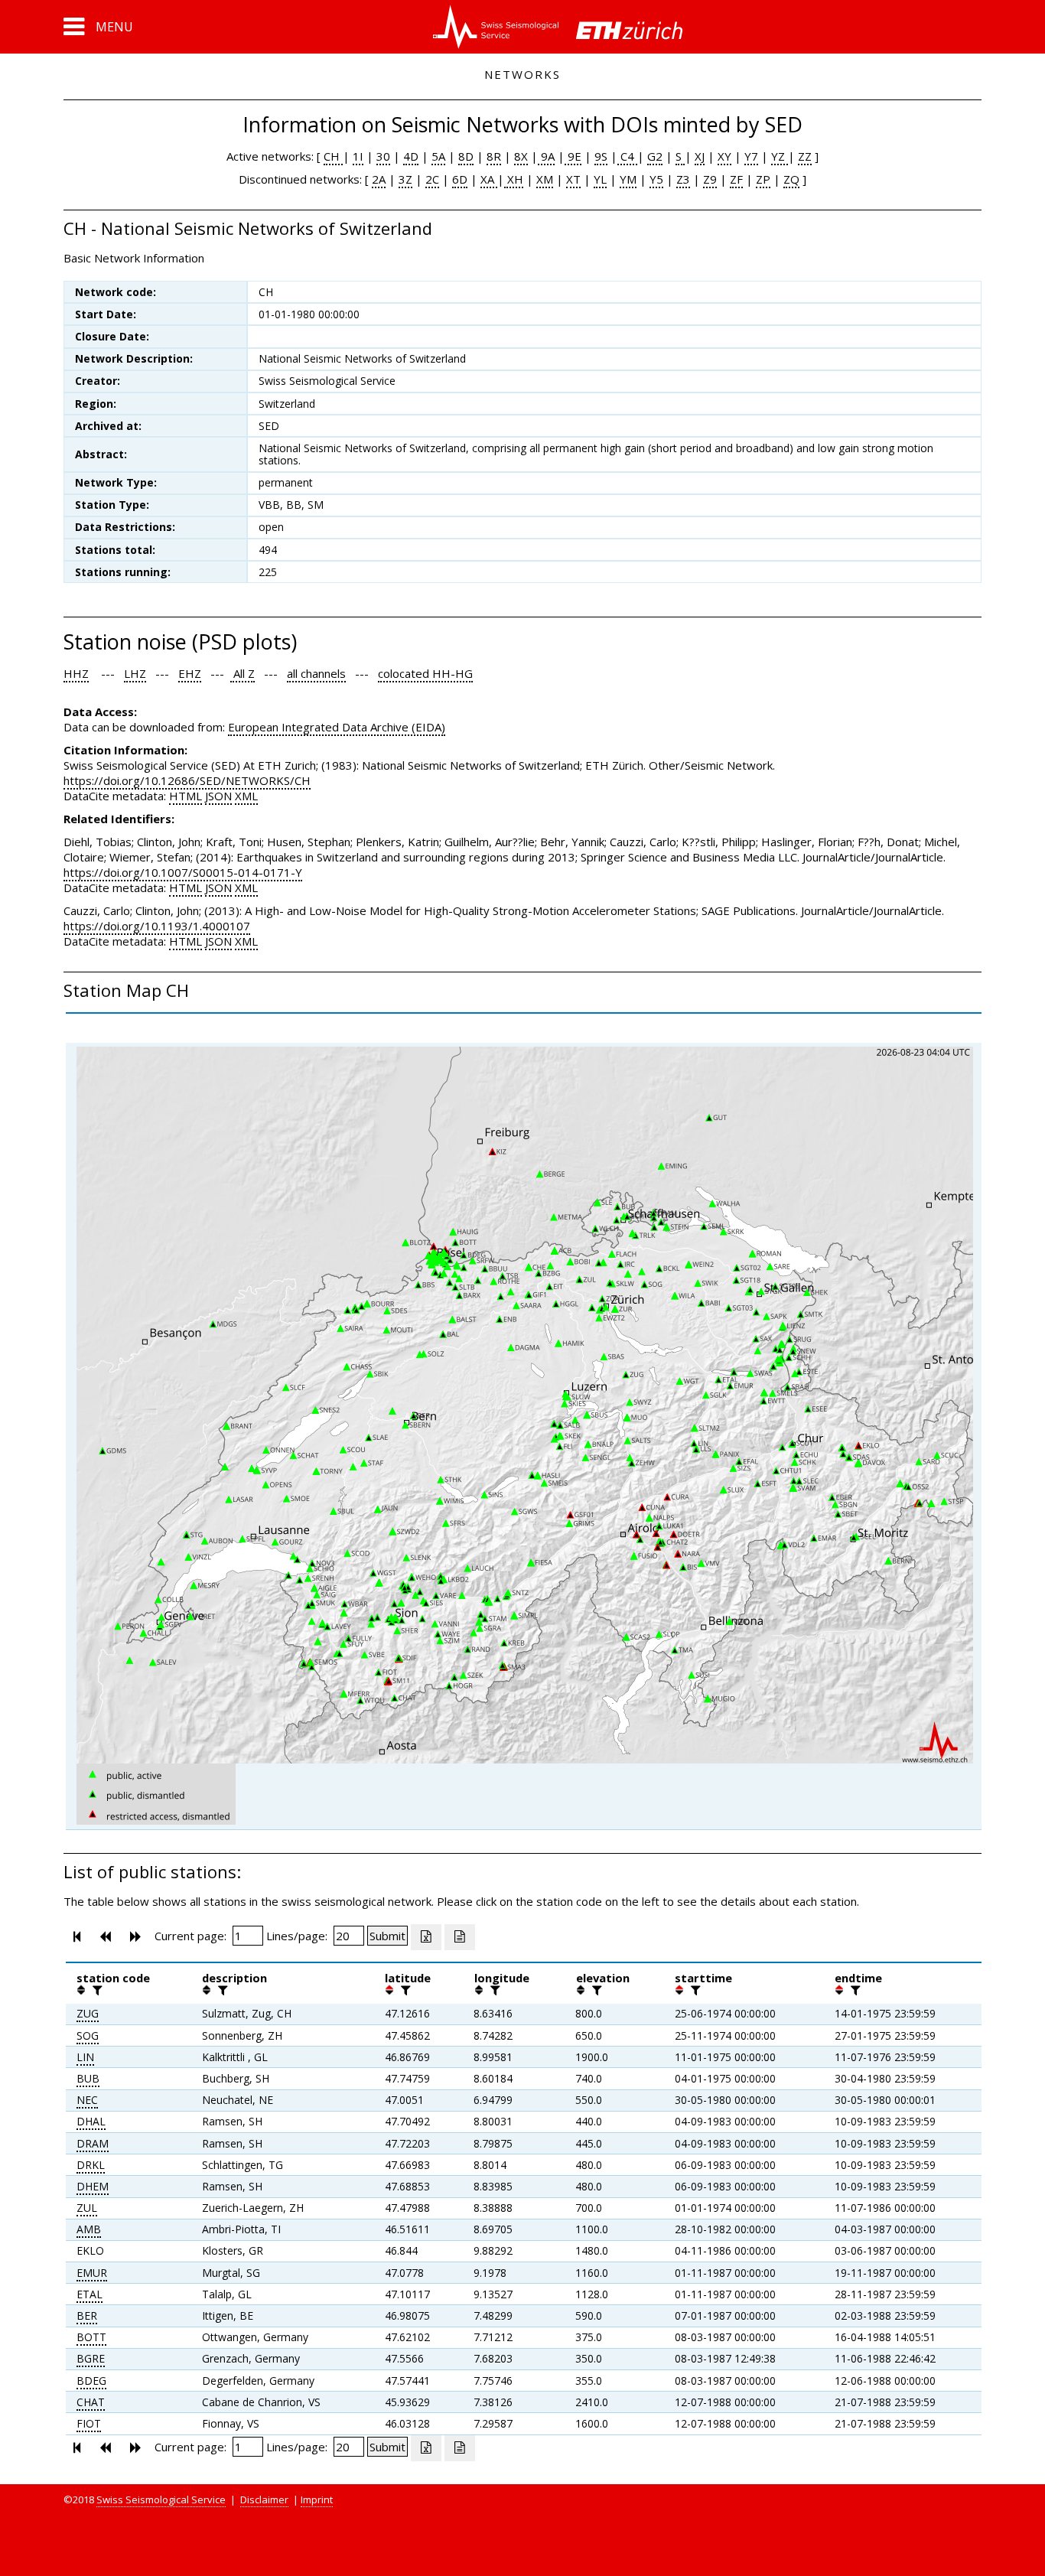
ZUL (87, 2208)
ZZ (805, 156)
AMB (89, 2229)
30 (383, 156)
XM (545, 179)
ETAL (90, 2294)
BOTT (91, 2337)
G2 (655, 156)
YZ (780, 156)
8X (521, 156)
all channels (316, 673)
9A (546, 156)
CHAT (91, 2402)
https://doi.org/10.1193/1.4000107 (157, 926)
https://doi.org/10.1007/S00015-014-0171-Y (183, 872)
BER (87, 2315)
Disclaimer (264, 2499)
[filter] (96, 1990)
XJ (700, 156)
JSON (218, 796)
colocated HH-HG (425, 673)
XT (573, 179)
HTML (186, 796)
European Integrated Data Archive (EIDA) (337, 727)
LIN (85, 2057)
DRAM (93, 2143)
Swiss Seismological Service (161, 2499)
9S (601, 156)
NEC (87, 2100)
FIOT (89, 2423)
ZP (763, 179)
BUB (88, 2078)
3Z (405, 179)
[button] (98, 27)
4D (411, 156)
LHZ (135, 673)
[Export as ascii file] (460, 1937)
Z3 (683, 179)
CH (333, 156)
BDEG (91, 2381)
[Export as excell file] (426, 1937)
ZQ (791, 179)
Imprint (317, 2499)
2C (432, 179)
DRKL (91, 2165)
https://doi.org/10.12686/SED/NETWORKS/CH (187, 780)
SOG (88, 2035)
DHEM (93, 2186)
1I (358, 156)
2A (379, 179)
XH (514, 179)
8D (466, 156)
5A (438, 156)
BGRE (91, 2358)
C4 (627, 156)
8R (494, 156)
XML (246, 796)
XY (724, 156)
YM (628, 179)
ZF (736, 179)
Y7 (751, 156)
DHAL (91, 2121)
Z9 (710, 179)
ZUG (88, 2013)
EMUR (92, 2273)
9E (573, 156)
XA (489, 179)
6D (460, 179)
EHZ (190, 673)
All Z (243, 673)
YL (600, 179)
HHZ (76, 673)
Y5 (656, 179)
